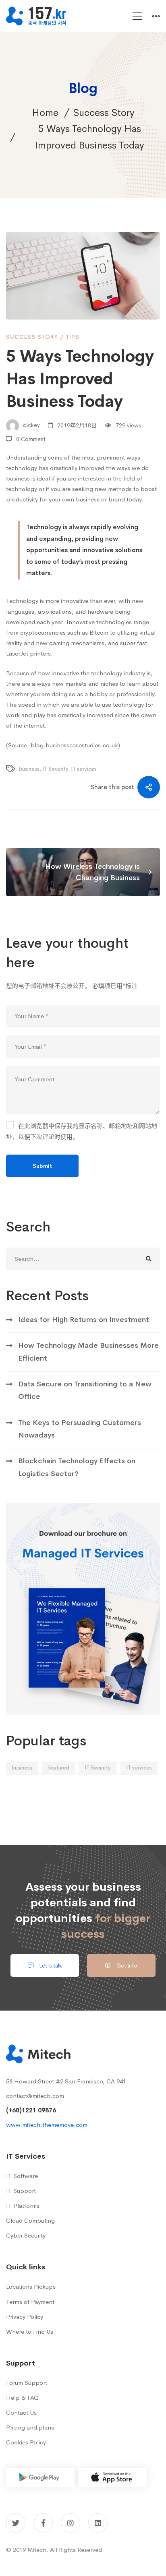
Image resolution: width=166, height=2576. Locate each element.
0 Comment (31, 439)
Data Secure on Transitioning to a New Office (85, 1390)
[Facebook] (43, 2523)
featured (58, 1768)
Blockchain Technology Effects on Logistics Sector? (77, 1467)
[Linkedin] (98, 2523)
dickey (31, 425)
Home (45, 113)
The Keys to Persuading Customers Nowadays (80, 1429)
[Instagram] (71, 2523)
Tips (73, 337)
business (29, 769)
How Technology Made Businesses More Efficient (88, 1352)
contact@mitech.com (35, 2096)
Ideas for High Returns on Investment (84, 1320)
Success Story (104, 113)
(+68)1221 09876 (31, 2110)
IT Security (55, 769)
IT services (84, 769)
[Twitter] (16, 2523)
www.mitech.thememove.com (47, 2125)
